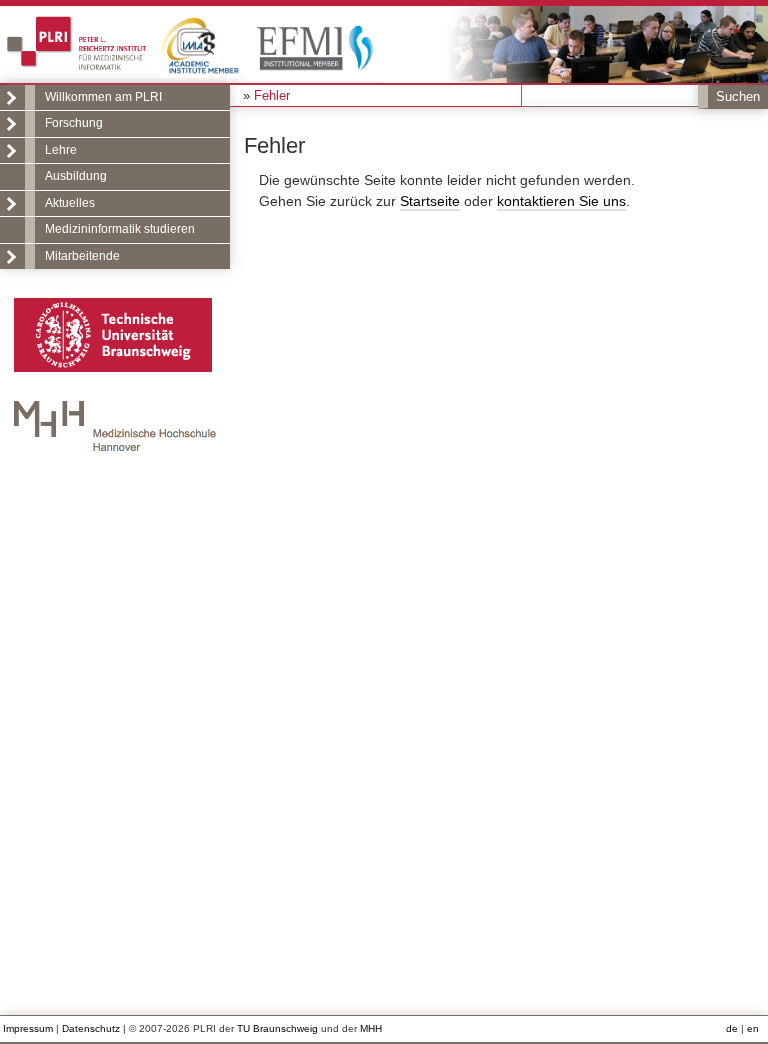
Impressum (28, 1028)
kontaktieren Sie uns (561, 201)
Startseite (430, 201)
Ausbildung (76, 176)
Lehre (61, 150)
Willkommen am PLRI (103, 97)
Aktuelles (70, 203)
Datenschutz (91, 1028)
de (732, 1028)
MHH (371, 1028)
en (753, 1028)
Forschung (74, 123)
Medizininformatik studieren (120, 229)
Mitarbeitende (82, 256)
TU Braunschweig (277, 1028)
